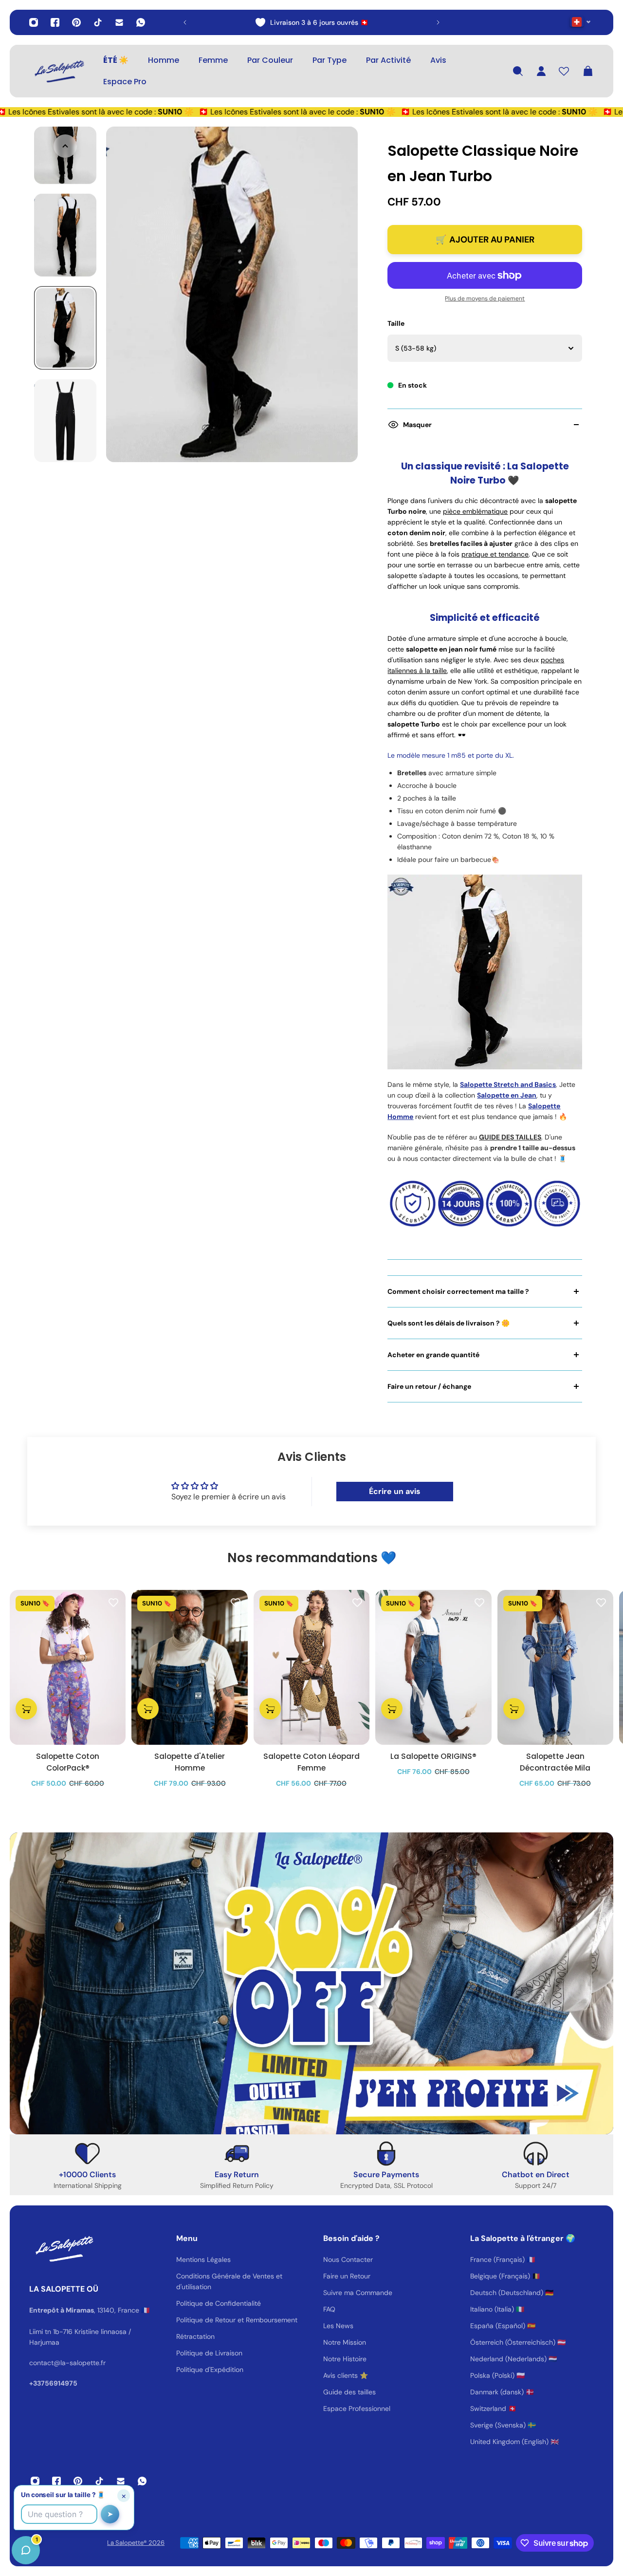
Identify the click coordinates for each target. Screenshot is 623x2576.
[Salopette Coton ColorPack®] (68, 1667)
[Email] (119, 22)
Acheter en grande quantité (433, 1355)
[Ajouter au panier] (26, 1709)
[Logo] (58, 71)
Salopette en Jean (507, 1095)
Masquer (417, 425)
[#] (311, 1983)
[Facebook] (55, 22)
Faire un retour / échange (429, 1386)
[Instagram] (34, 22)
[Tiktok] (98, 22)
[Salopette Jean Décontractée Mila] (555, 1667)
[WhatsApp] (141, 22)
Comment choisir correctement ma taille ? (458, 1291)
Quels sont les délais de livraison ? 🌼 (449, 1323)
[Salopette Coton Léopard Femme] (311, 1667)
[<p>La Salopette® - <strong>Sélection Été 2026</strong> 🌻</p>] (311, 22)
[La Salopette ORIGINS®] (433, 1667)
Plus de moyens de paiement (485, 299)
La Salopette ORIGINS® (433, 1756)
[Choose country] (580, 22)
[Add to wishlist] (113, 1602)
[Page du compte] (541, 71)
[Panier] (588, 71)
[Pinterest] (76, 22)
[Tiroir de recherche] (518, 71)
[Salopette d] (189, 1667)
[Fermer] (153, 2328)
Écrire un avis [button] (395, 1491)
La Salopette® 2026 (136, 2543)
